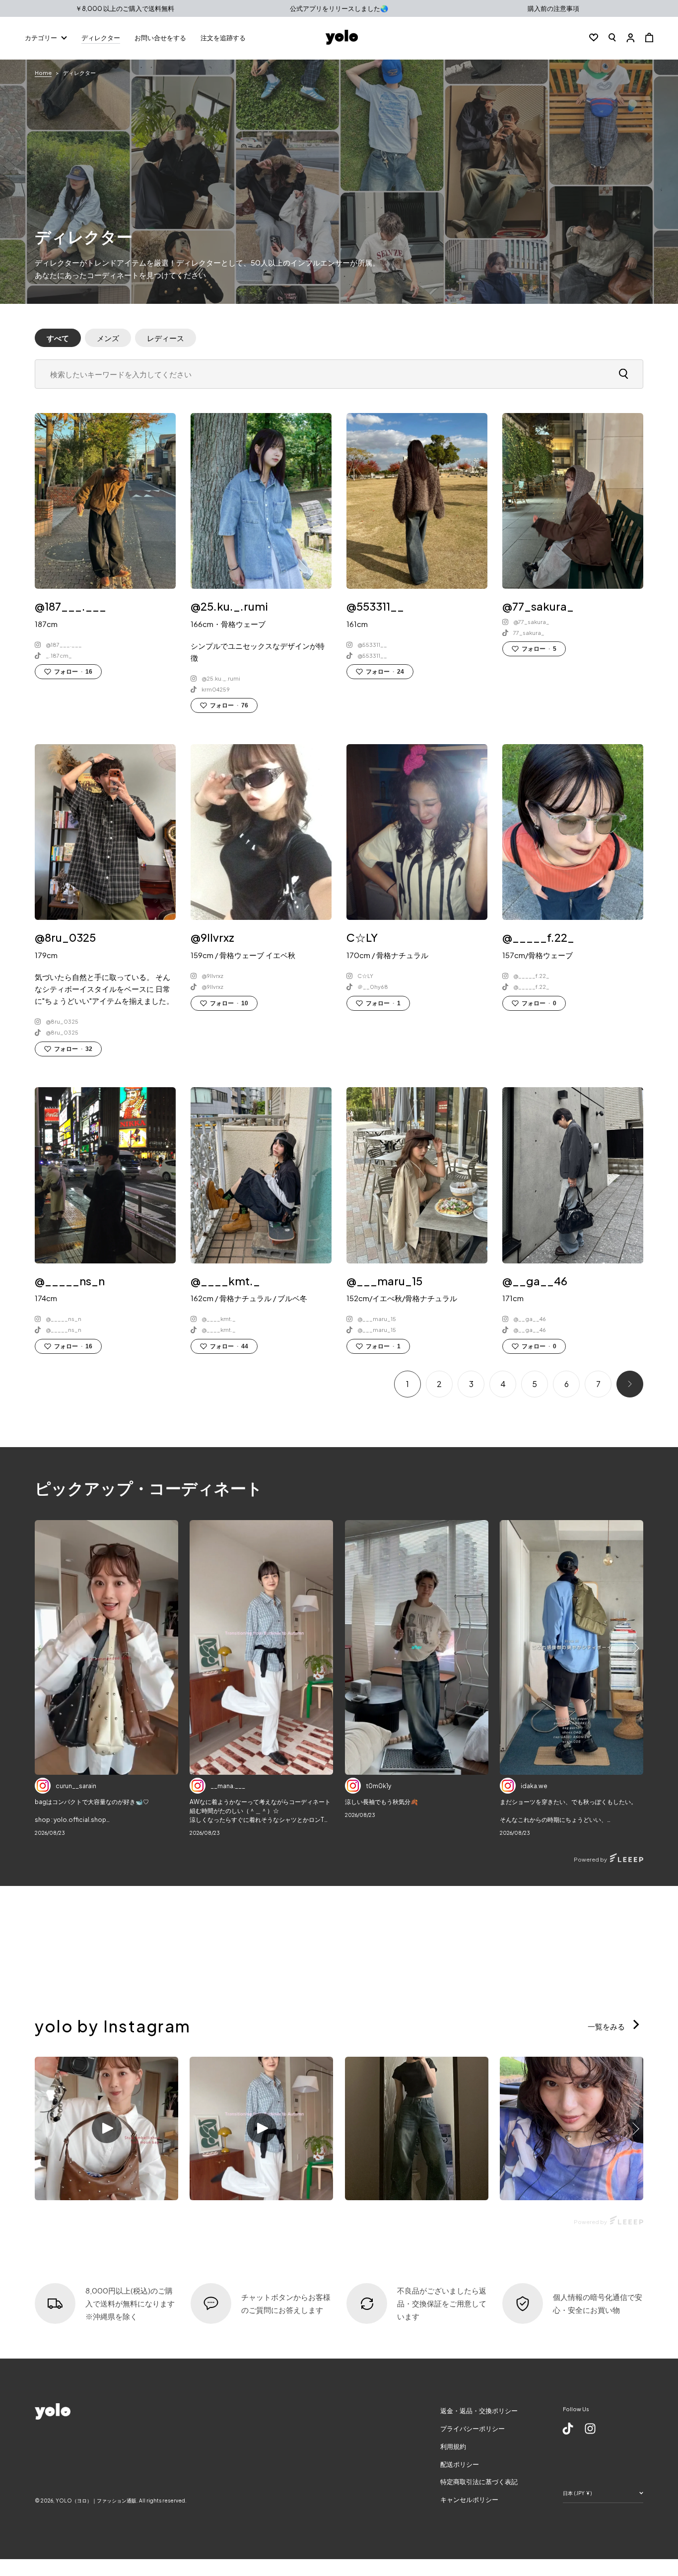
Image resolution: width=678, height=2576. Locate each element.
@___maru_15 (377, 1319)
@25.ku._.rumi (221, 678)
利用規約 (453, 2446)
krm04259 (216, 689)
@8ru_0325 (62, 1021)
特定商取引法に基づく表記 (479, 2482)
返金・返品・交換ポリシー (479, 2411)
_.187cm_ (59, 656)
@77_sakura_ (531, 622)
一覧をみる (607, 2026)
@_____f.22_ (531, 976)
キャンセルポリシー (469, 2500)
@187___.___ (64, 645)
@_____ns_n (64, 1319)
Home (43, 73)
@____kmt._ (219, 1319)
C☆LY (365, 976)
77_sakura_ (529, 633)
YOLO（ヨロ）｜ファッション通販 (96, 2501)
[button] (612, 37)
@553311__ (372, 645)
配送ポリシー (460, 2464)
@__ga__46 (530, 1319)
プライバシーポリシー (473, 2429)
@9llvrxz (212, 976)
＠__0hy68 (373, 987)
